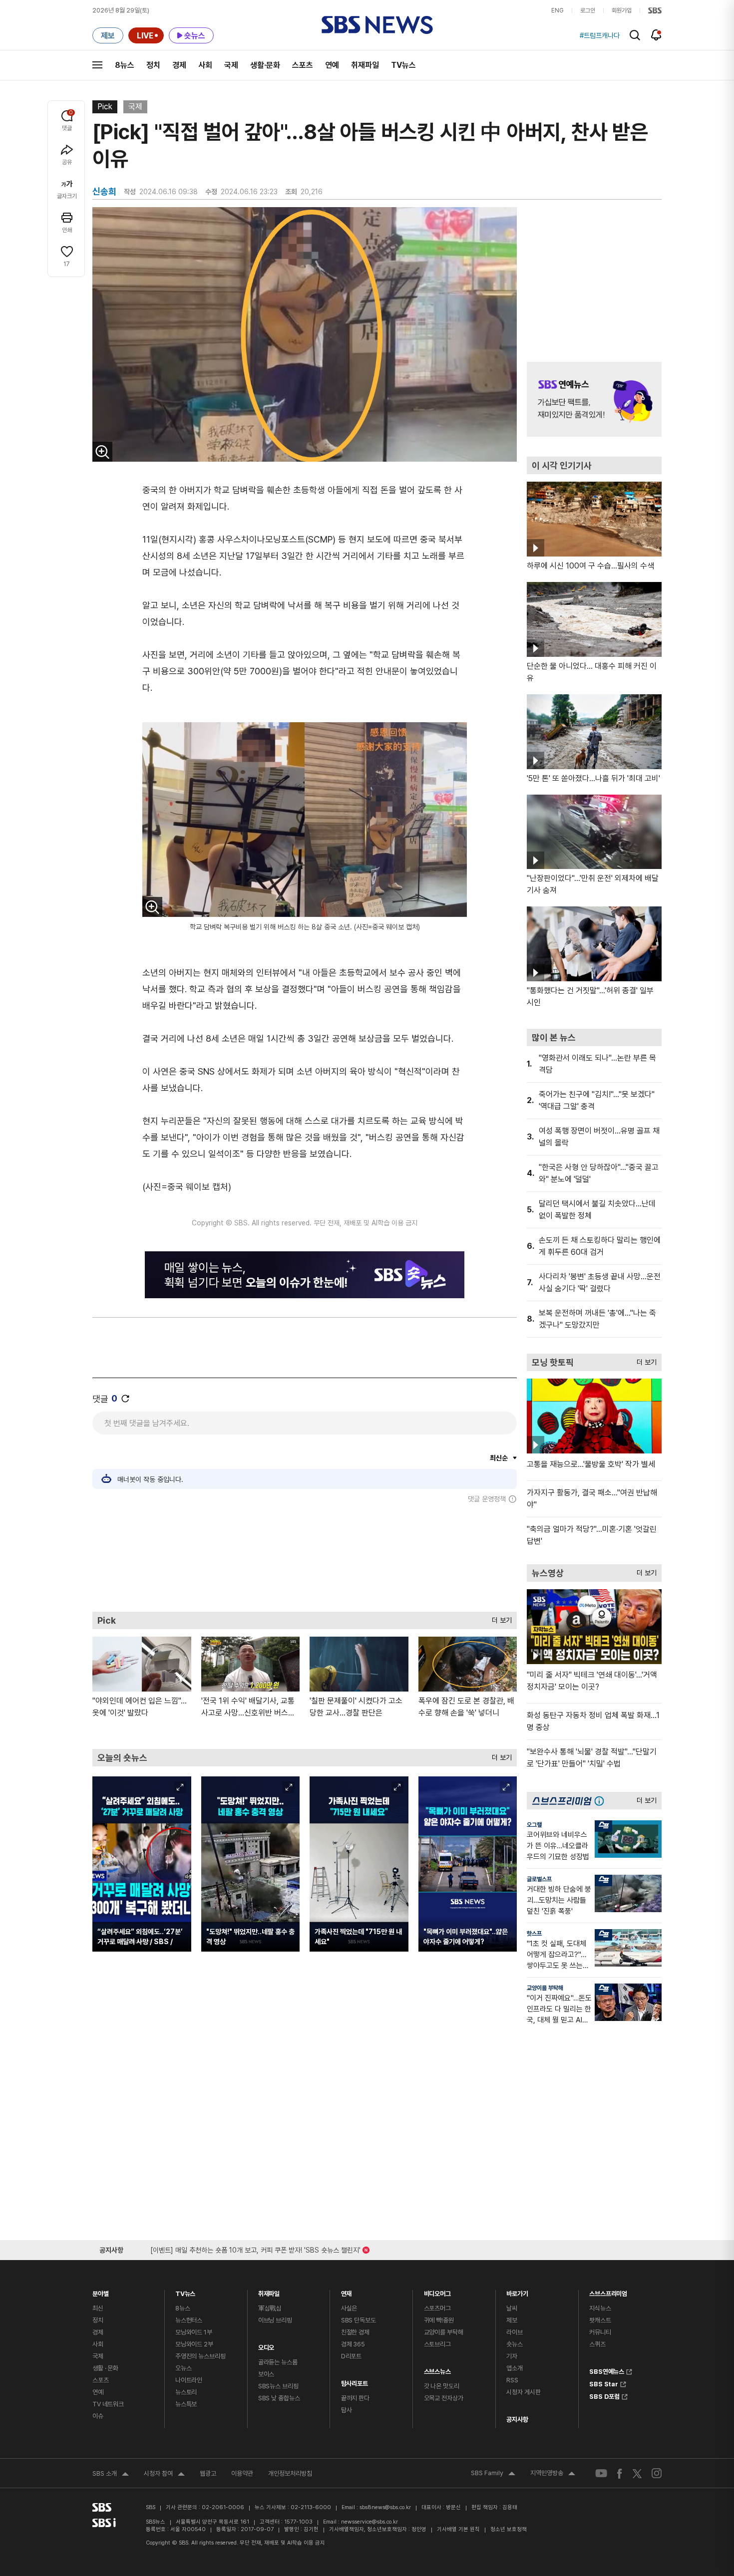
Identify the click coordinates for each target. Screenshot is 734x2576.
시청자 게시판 (523, 2392)
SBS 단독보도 (359, 2320)
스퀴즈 (597, 2344)
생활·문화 (265, 65)
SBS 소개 (111, 2475)
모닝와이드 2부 (194, 2344)
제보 (512, 2320)
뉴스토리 (186, 2392)
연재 (347, 2291)
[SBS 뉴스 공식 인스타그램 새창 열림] (657, 2473)
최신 (98, 2308)
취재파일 (365, 65)
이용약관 (242, 2473)
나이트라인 (189, 2380)
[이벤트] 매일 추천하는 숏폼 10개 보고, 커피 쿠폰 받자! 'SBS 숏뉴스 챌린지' (255, 2248)
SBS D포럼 (604, 2395)
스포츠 (303, 65)
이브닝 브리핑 (275, 2320)
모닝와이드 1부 (194, 2332)
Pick (105, 107)
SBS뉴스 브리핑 (278, 2386)
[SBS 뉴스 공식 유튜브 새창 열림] (601, 2473)
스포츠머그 (437, 2308)
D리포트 (351, 2356)
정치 (153, 65)
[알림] (656, 35)
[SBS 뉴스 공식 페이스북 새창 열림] (620, 2473)
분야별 (101, 2291)
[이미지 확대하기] (102, 452)
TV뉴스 (403, 65)
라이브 (515, 2332)
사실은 (349, 2308)
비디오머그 (437, 2291)
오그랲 (534, 1825)
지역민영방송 (553, 2474)
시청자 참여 (164, 2475)
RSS (512, 2380)
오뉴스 (183, 2368)
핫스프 (534, 1934)
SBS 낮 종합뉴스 (279, 2398)
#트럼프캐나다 (600, 35)
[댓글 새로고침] (125, 1399)
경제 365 (353, 2344)
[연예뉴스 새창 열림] (594, 399)
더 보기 (499, 1618)
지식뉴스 (600, 2308)
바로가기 (517, 2291)
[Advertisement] (305, 1557)
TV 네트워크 (108, 2404)
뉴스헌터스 (189, 2320)
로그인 (588, 10)
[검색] (635, 35)
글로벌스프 (539, 1879)
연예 (332, 65)
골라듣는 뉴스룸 (278, 2362)
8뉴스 (125, 65)
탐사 (347, 2410)
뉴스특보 (186, 2404)
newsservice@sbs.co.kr (369, 2522)
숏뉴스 (515, 2344)
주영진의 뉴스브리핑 (200, 2356)
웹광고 (208, 2473)
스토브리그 (437, 2344)
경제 (179, 65)
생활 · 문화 (105, 2368)
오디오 (266, 2345)
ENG (557, 10)
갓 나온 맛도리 (442, 2386)
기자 (512, 2356)
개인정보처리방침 (290, 2473)
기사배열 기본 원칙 (458, 2529)
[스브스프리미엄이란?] (602, 1801)
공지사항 (517, 2420)
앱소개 (515, 2368)
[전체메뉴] (97, 65)
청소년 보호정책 (509, 2529)
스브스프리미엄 (608, 2291)
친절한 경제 (355, 2332)
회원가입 (622, 10)
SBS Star (604, 2383)
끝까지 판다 (355, 2398)
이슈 (98, 2416)
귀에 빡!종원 (439, 2320)
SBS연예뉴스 (607, 2370)
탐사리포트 (355, 2381)
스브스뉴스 (437, 2369)
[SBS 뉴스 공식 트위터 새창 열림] (637, 2473)
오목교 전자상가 (444, 2398)
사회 (205, 65)
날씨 (512, 2308)
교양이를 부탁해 (545, 1988)
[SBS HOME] (655, 10)
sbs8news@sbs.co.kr (385, 2507)
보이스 (266, 2374)
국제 (231, 65)
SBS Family (493, 2474)
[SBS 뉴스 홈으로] (377, 25)
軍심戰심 (270, 2308)
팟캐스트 (600, 2320)
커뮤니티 (600, 2332)
